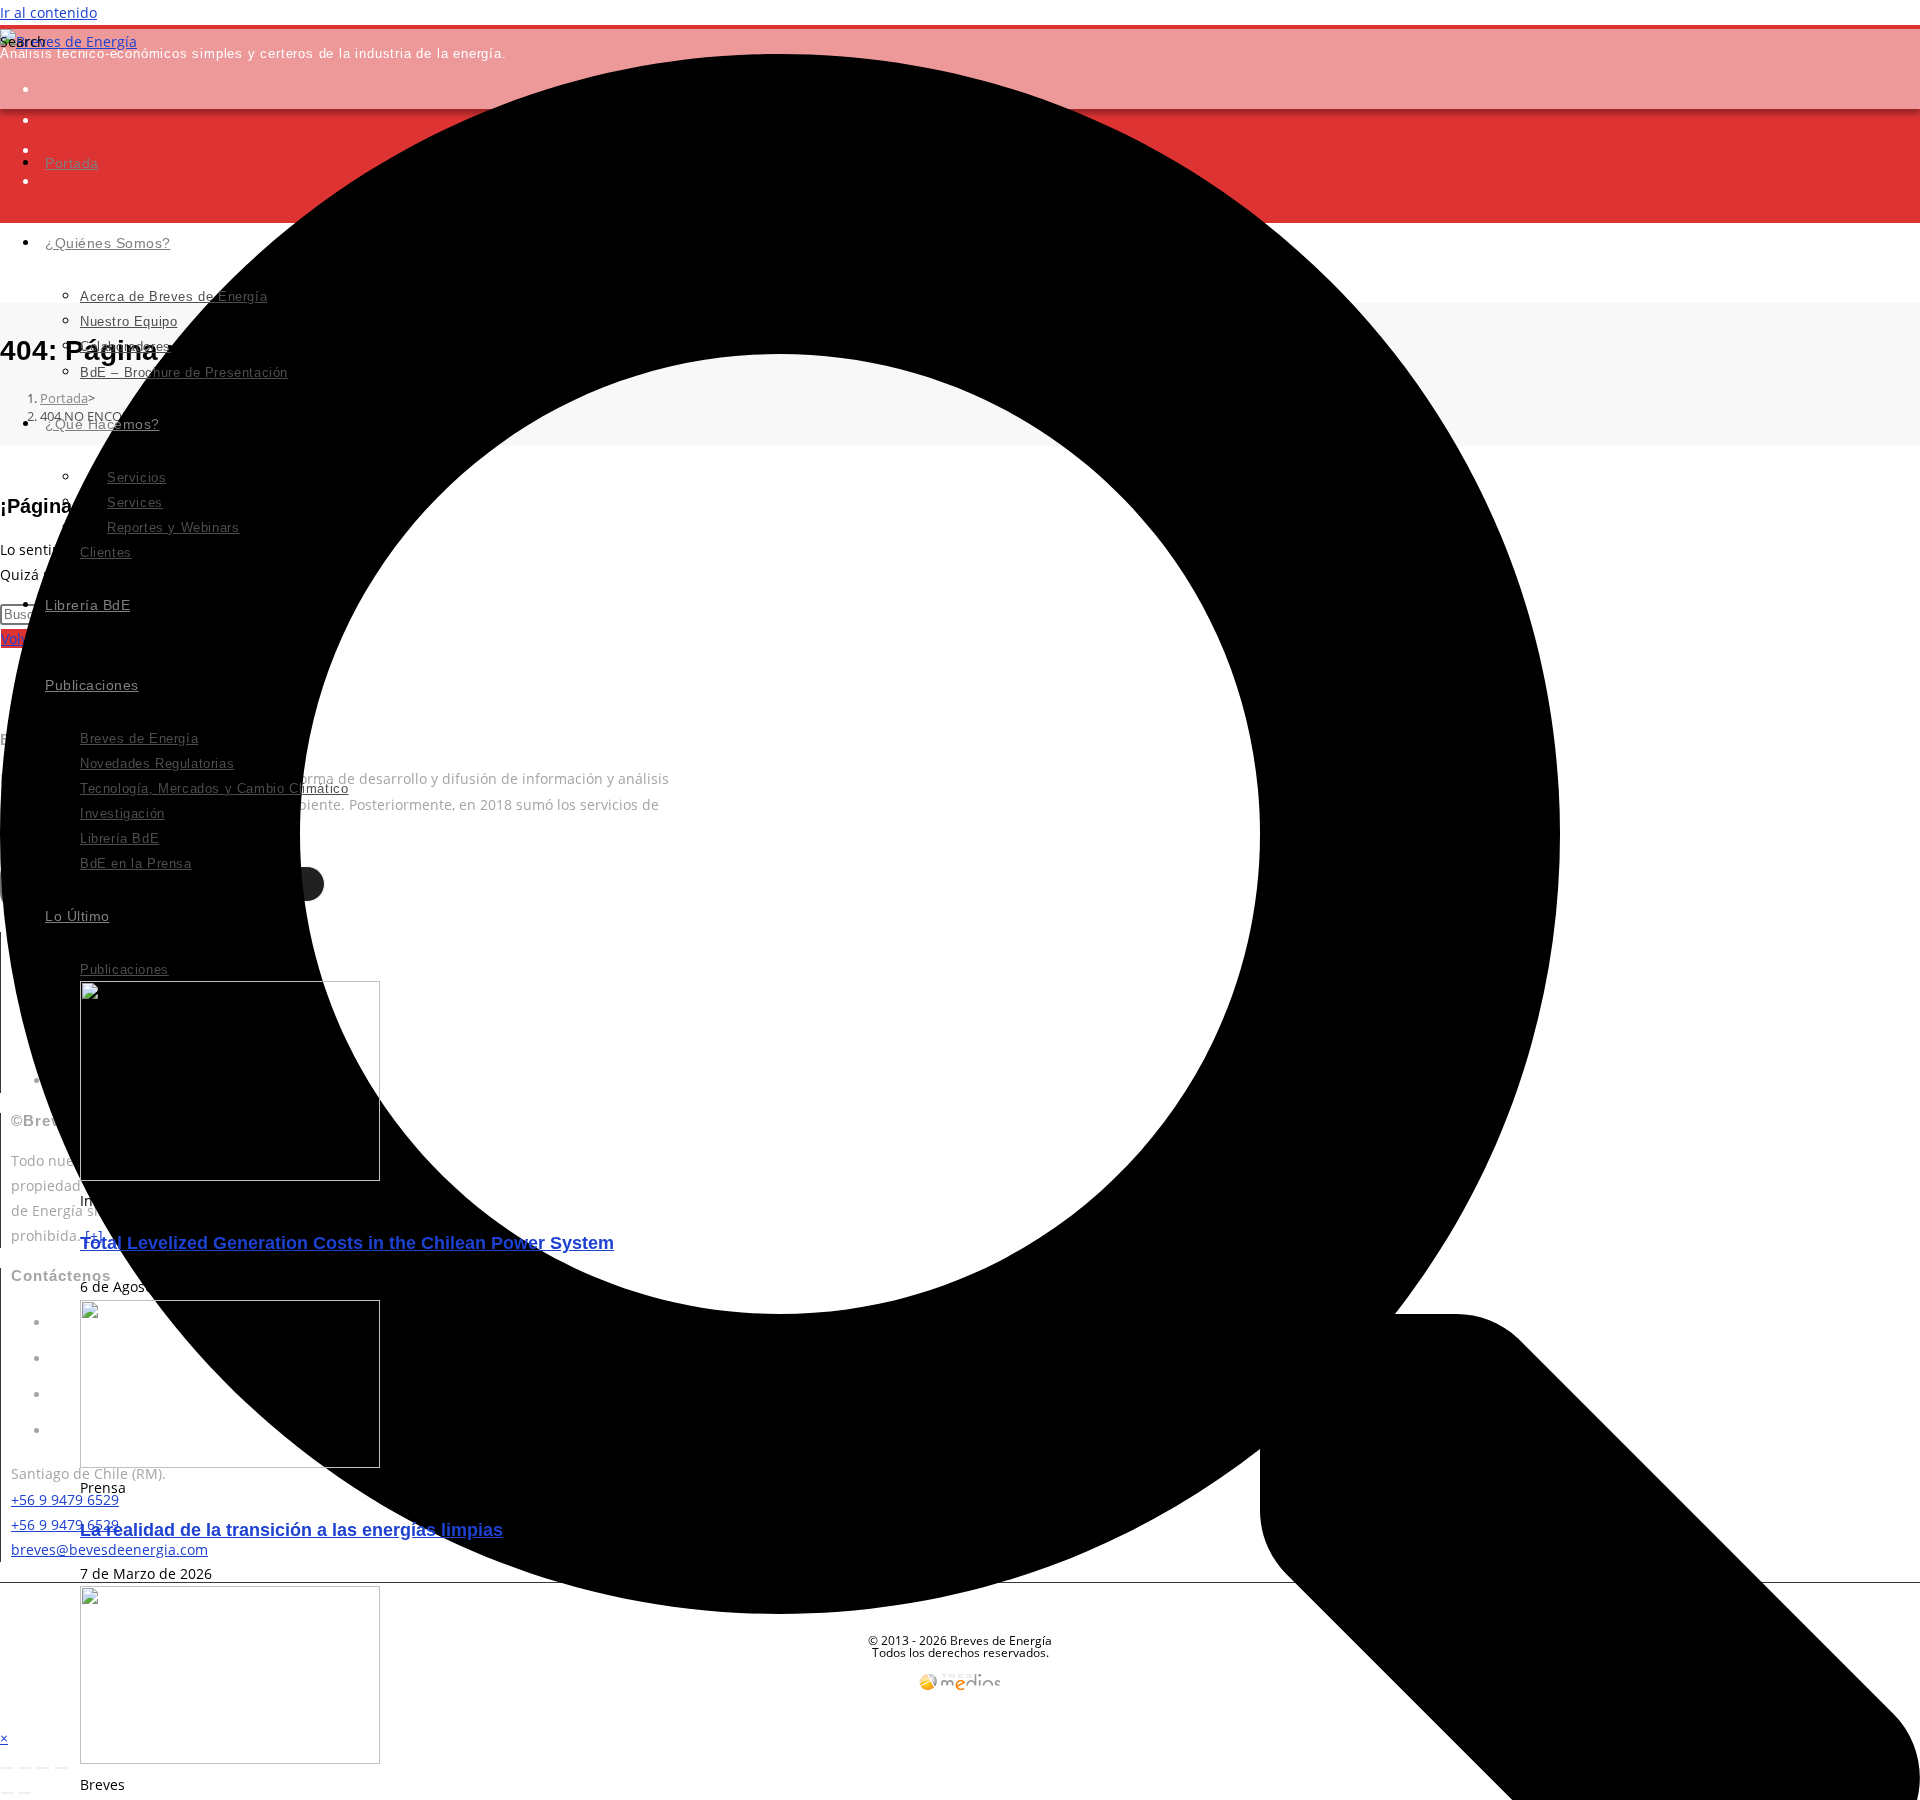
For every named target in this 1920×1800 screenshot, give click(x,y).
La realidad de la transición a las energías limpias (291, 1530)
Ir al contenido (48, 12)
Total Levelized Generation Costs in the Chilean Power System (347, 1243)
